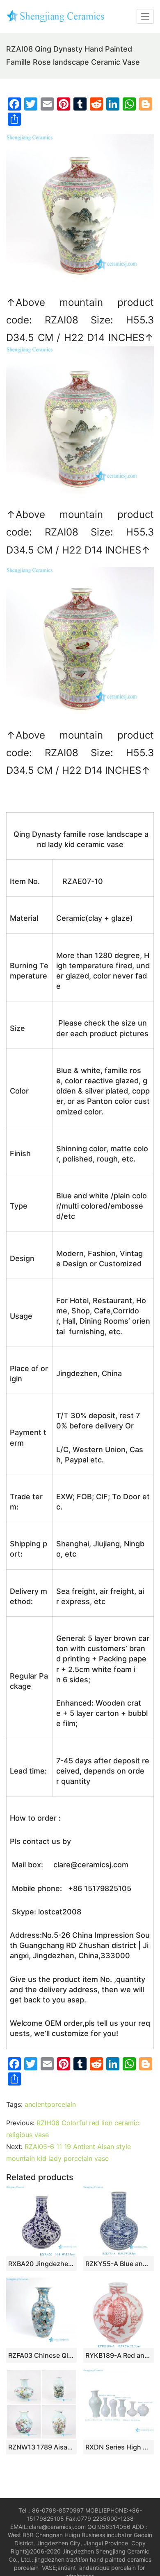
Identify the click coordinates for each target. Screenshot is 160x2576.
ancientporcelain (50, 2104)
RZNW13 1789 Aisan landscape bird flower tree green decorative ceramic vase (41, 2447)
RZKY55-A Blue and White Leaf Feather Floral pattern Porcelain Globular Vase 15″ (119, 2264)
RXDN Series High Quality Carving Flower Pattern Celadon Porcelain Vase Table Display (119, 2447)
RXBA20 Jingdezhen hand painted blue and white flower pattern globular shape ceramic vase (41, 2264)
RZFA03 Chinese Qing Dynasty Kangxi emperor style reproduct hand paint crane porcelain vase (41, 2355)
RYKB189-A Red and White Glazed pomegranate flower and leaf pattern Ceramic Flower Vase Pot (119, 2355)
